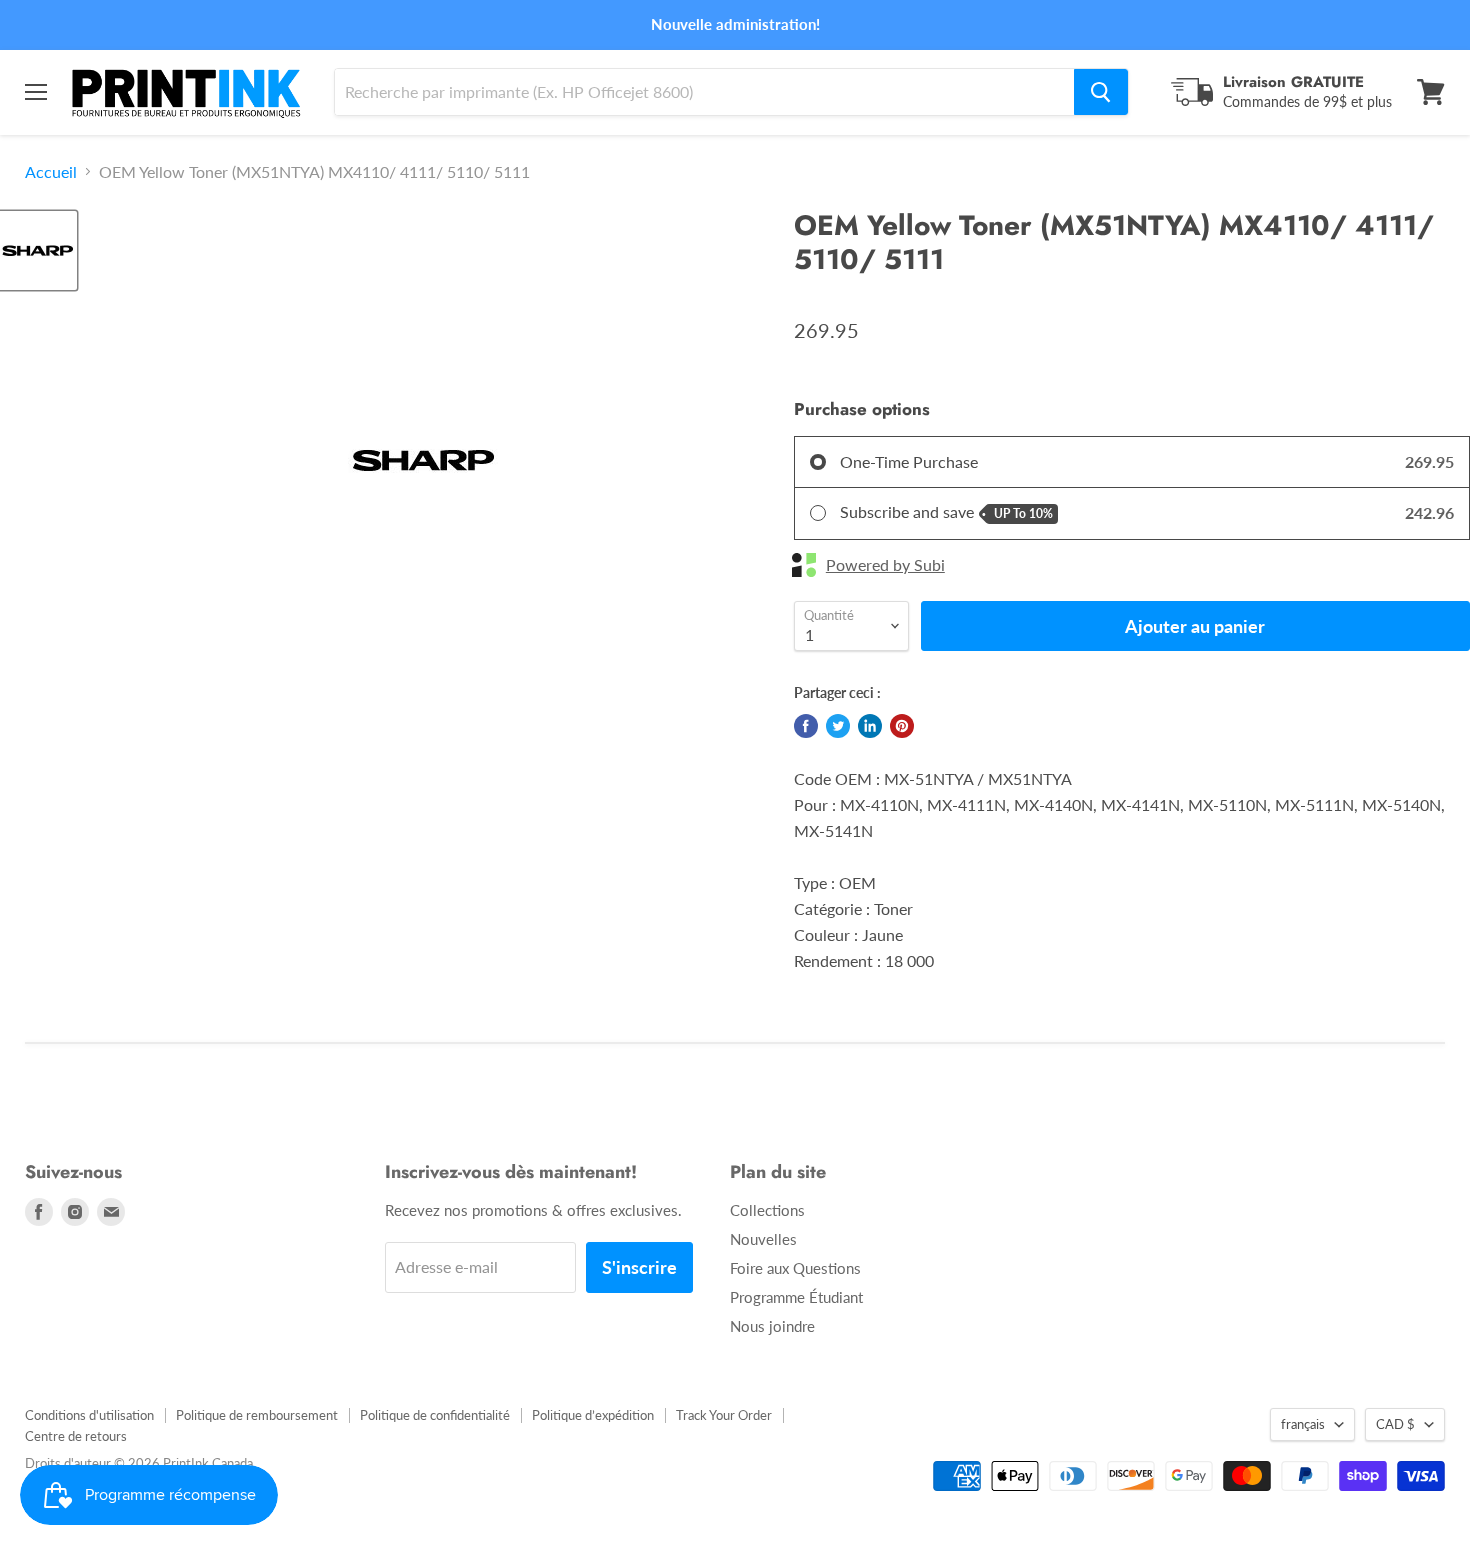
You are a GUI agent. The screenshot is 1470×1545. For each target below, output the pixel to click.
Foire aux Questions (795, 1268)
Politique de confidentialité (435, 1415)
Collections (767, 1210)
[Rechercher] (1101, 92)
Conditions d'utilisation (89, 1415)
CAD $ (1395, 1424)
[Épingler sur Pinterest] (902, 726)
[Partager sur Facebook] (806, 726)
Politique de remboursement (257, 1415)
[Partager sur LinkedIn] (870, 726)
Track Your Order (724, 1415)
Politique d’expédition (593, 1415)
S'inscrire (639, 1267)
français (1303, 1424)
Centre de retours (76, 1436)
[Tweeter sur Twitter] (838, 726)
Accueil (51, 172)
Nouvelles (763, 1239)
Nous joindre (772, 1326)
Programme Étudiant (796, 1297)
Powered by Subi (885, 565)
